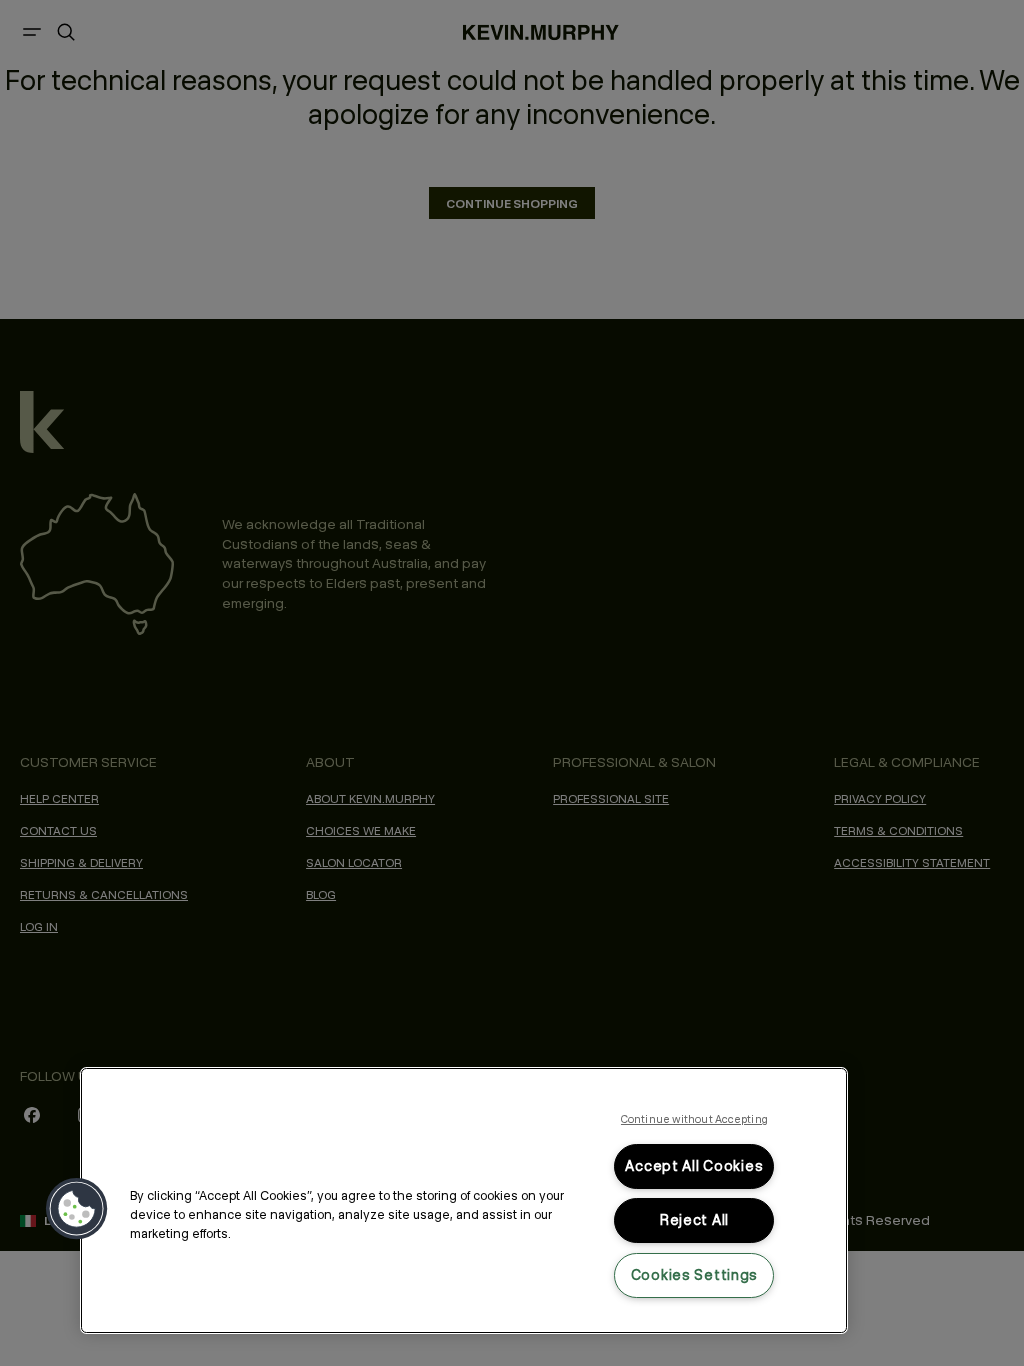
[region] (464, 1200)
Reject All (694, 1220)
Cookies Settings (695, 1275)
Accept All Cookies (694, 1166)
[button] (77, 1209)
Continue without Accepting (694, 1119)
